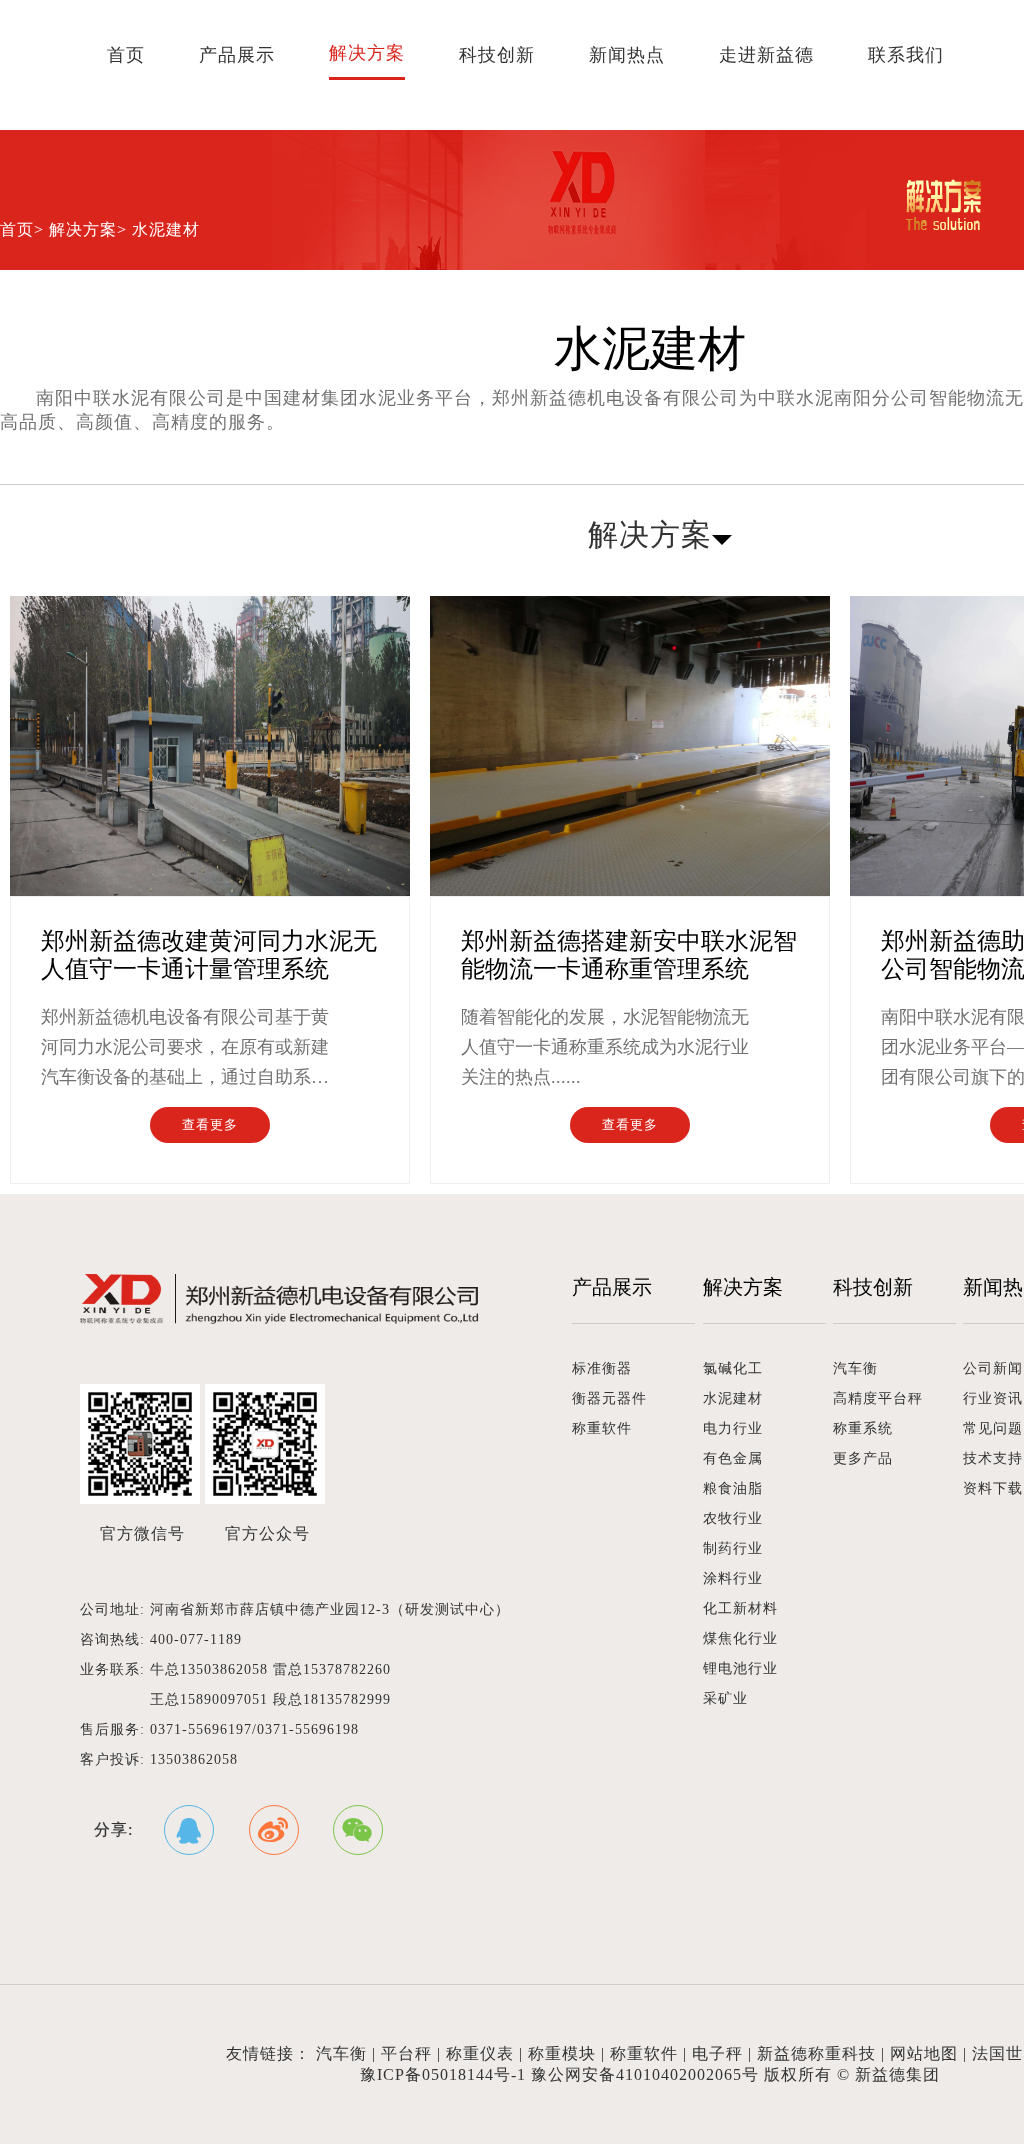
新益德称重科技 (816, 2053)
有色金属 (733, 1458)
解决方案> (88, 229)
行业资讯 (993, 1398)
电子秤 (717, 2053)
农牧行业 (733, 1518)
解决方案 (367, 53)
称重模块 (562, 2053)
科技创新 (497, 55)
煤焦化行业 (740, 1638)
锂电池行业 (740, 1668)
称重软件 (602, 1428)
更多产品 (863, 1458)
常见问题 (993, 1428)
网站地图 (924, 2053)
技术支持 (993, 1458)
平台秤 (406, 2053)
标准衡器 (602, 1368)
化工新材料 (740, 1608)
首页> (22, 229)
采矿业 (725, 1698)
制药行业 (733, 1548)
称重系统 (863, 1428)
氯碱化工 (733, 1368)
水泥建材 (733, 1398)
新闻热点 (627, 55)
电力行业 (733, 1428)
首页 (126, 55)
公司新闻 (993, 1368)
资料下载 (993, 1488)
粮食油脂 (733, 1488)
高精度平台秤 (878, 1398)
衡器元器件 (609, 1398)
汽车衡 (855, 1368)
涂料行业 (733, 1578)
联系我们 (906, 55)
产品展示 (237, 55)
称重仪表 (480, 2053)
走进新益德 (766, 55)
